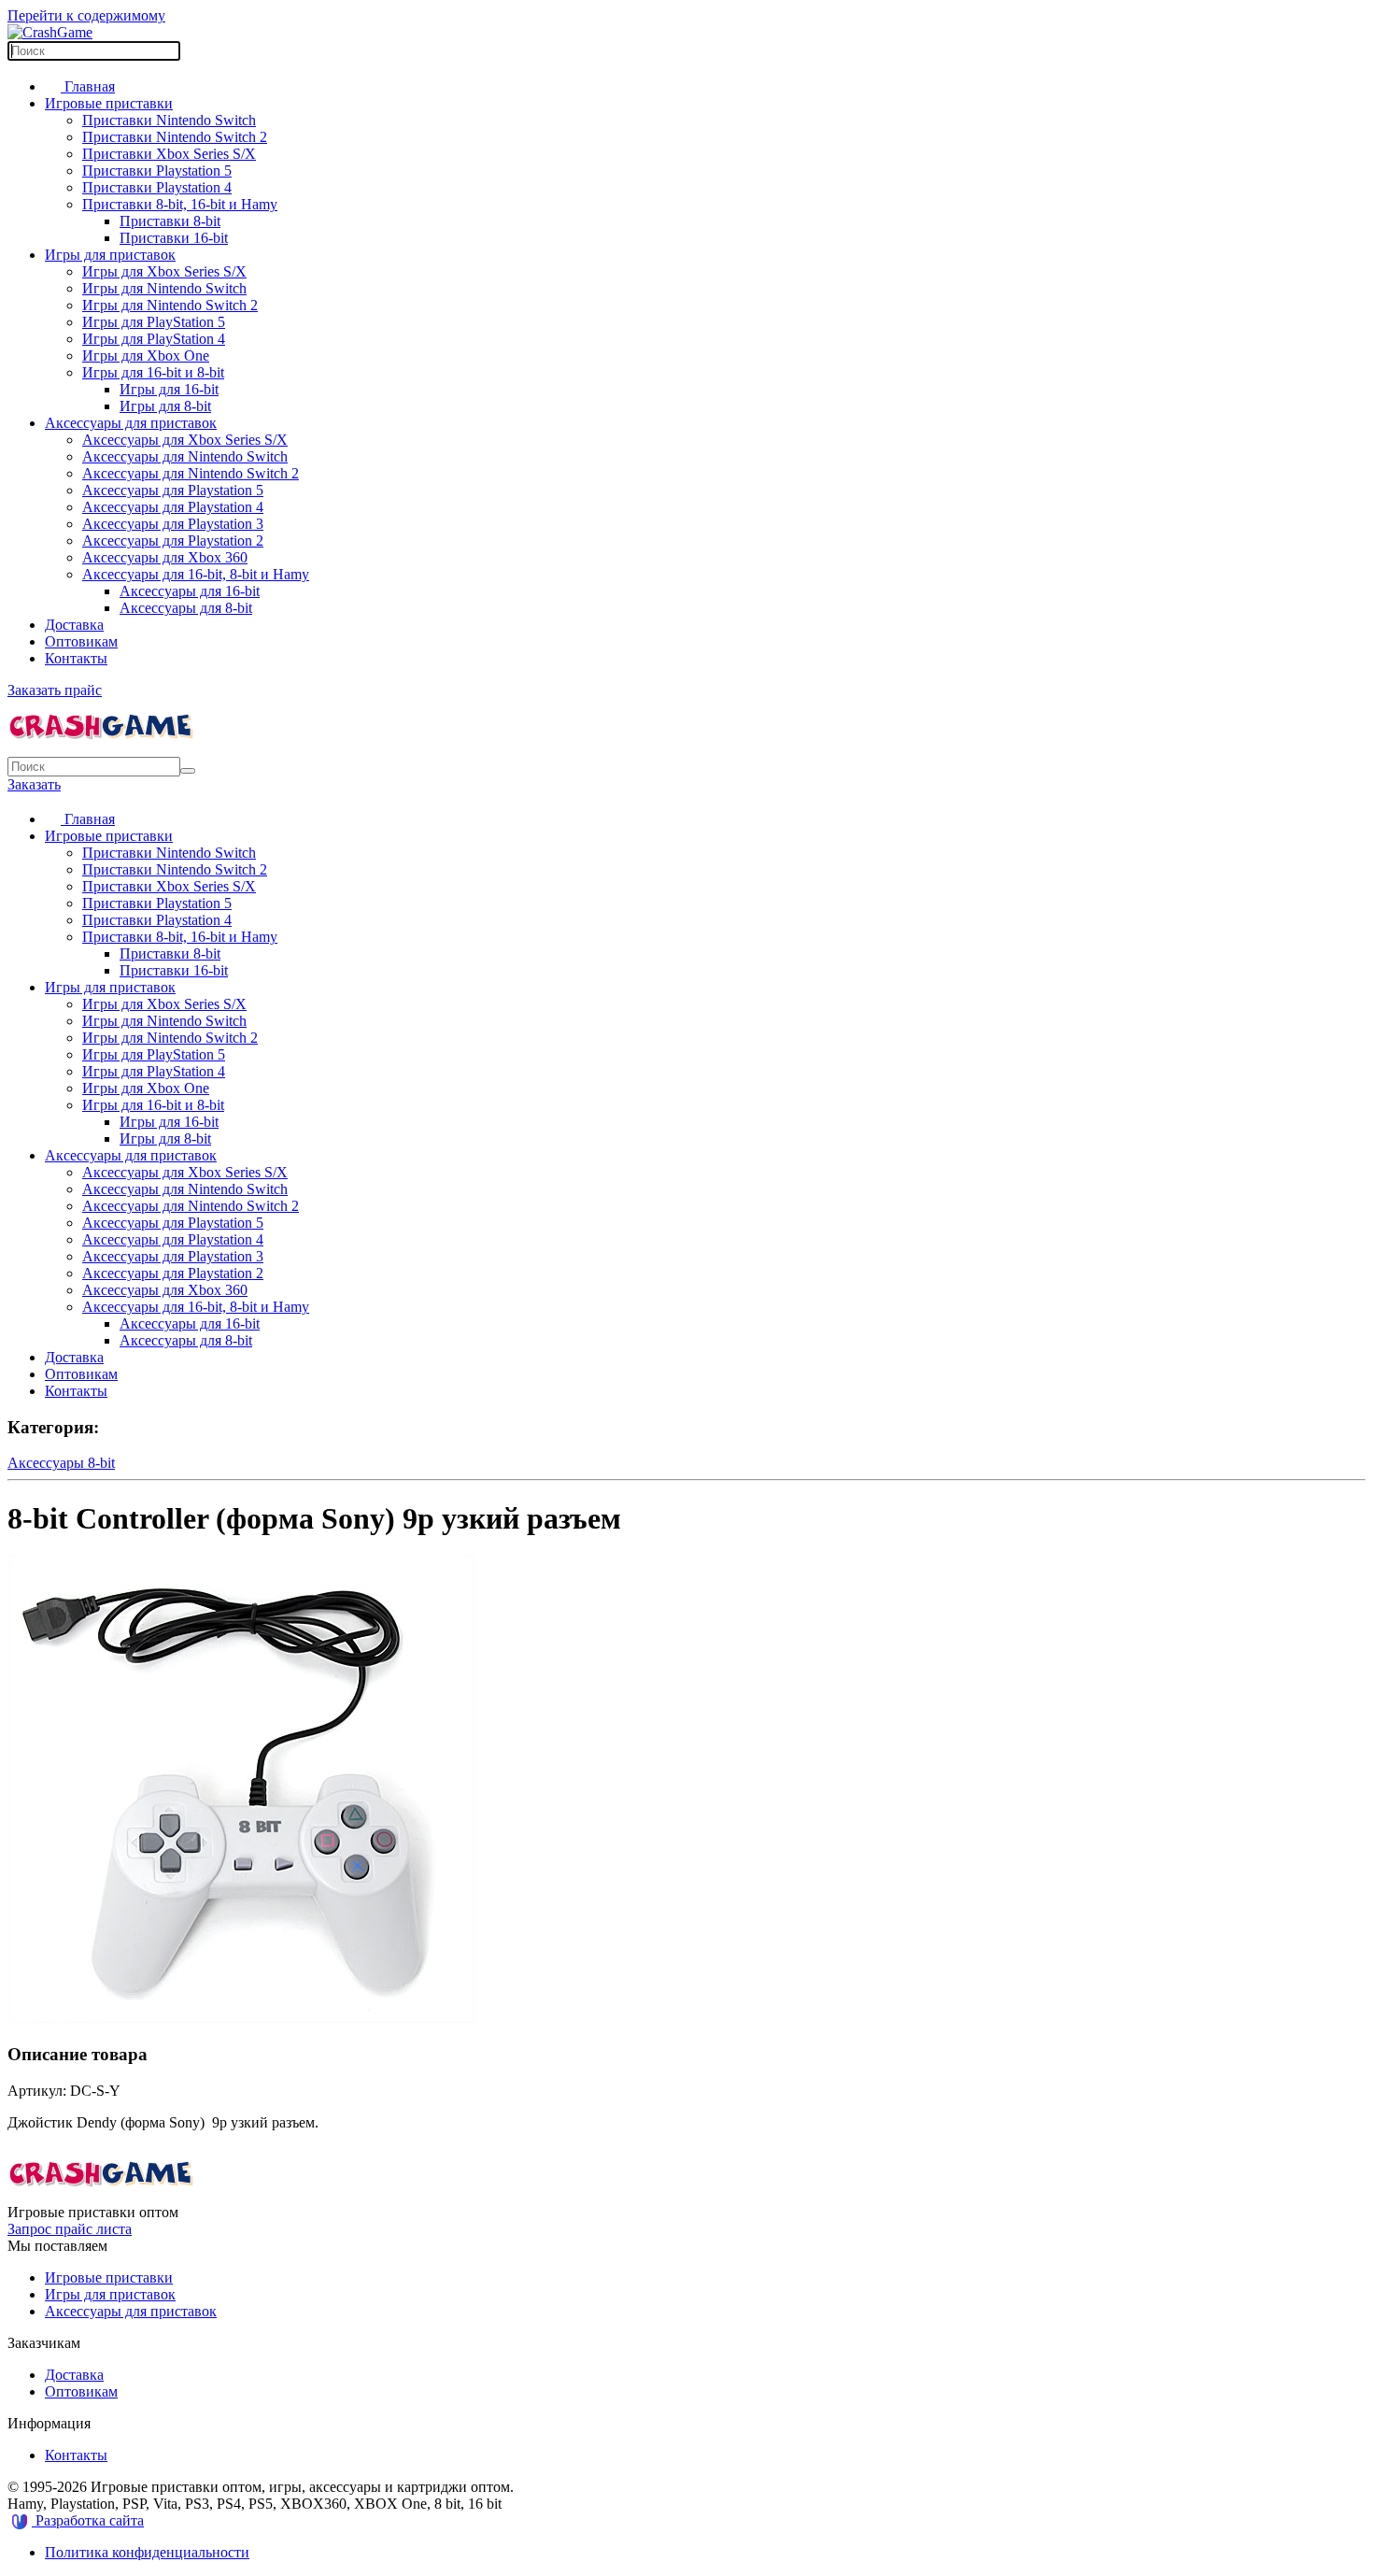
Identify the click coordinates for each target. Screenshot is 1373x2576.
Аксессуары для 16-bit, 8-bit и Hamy (196, 574)
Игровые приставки (109, 103)
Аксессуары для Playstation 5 (173, 490)
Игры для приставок (110, 255)
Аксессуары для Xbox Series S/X (185, 440)
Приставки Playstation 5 (157, 171)
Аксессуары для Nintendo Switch (185, 456)
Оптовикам (81, 641)
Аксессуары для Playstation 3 (173, 524)
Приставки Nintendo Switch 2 (175, 137)
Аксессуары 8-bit (61, 1463)
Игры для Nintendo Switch (164, 288)
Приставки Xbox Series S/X (169, 154)
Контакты (76, 658)
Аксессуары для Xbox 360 (165, 557)
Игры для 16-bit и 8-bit (153, 372)
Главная (88, 86)
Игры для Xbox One (146, 356)
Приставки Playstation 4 (157, 187)
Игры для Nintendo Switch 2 (170, 305)
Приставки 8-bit (170, 221)
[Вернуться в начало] (50, 32)
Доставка (74, 625)
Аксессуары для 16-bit (190, 591)
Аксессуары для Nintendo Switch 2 (191, 473)
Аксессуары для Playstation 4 (173, 507)
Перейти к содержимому (86, 15)
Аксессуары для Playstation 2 (173, 541)
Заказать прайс (55, 690)
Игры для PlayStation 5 (154, 322)
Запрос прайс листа (70, 2229)
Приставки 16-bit (174, 238)
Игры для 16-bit (169, 389)
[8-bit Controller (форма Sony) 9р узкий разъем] (241, 2018)
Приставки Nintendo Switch (169, 120)
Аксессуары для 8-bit (186, 608)
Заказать (34, 784)
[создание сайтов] (21, 2520)
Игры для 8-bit (165, 406)
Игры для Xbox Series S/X (164, 271)
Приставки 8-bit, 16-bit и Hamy (180, 204)
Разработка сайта (90, 2520)
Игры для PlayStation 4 (154, 339)
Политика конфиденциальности (147, 2552)
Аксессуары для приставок (131, 423)
